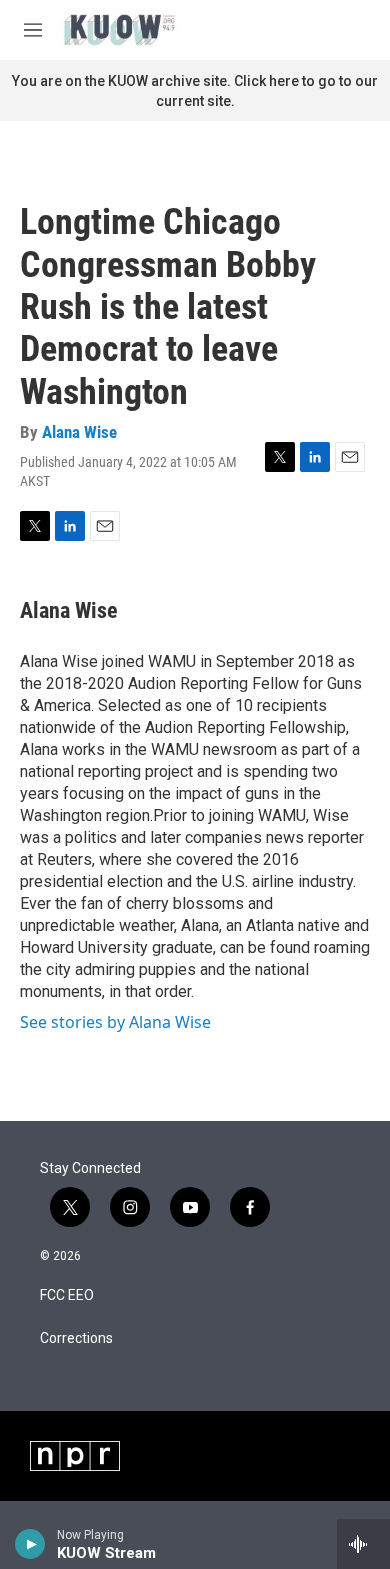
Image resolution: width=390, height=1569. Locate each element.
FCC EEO (67, 1295)
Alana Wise (79, 432)
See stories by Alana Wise (115, 1022)
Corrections (76, 1338)
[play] (30, 1544)
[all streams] (363, 1544)
